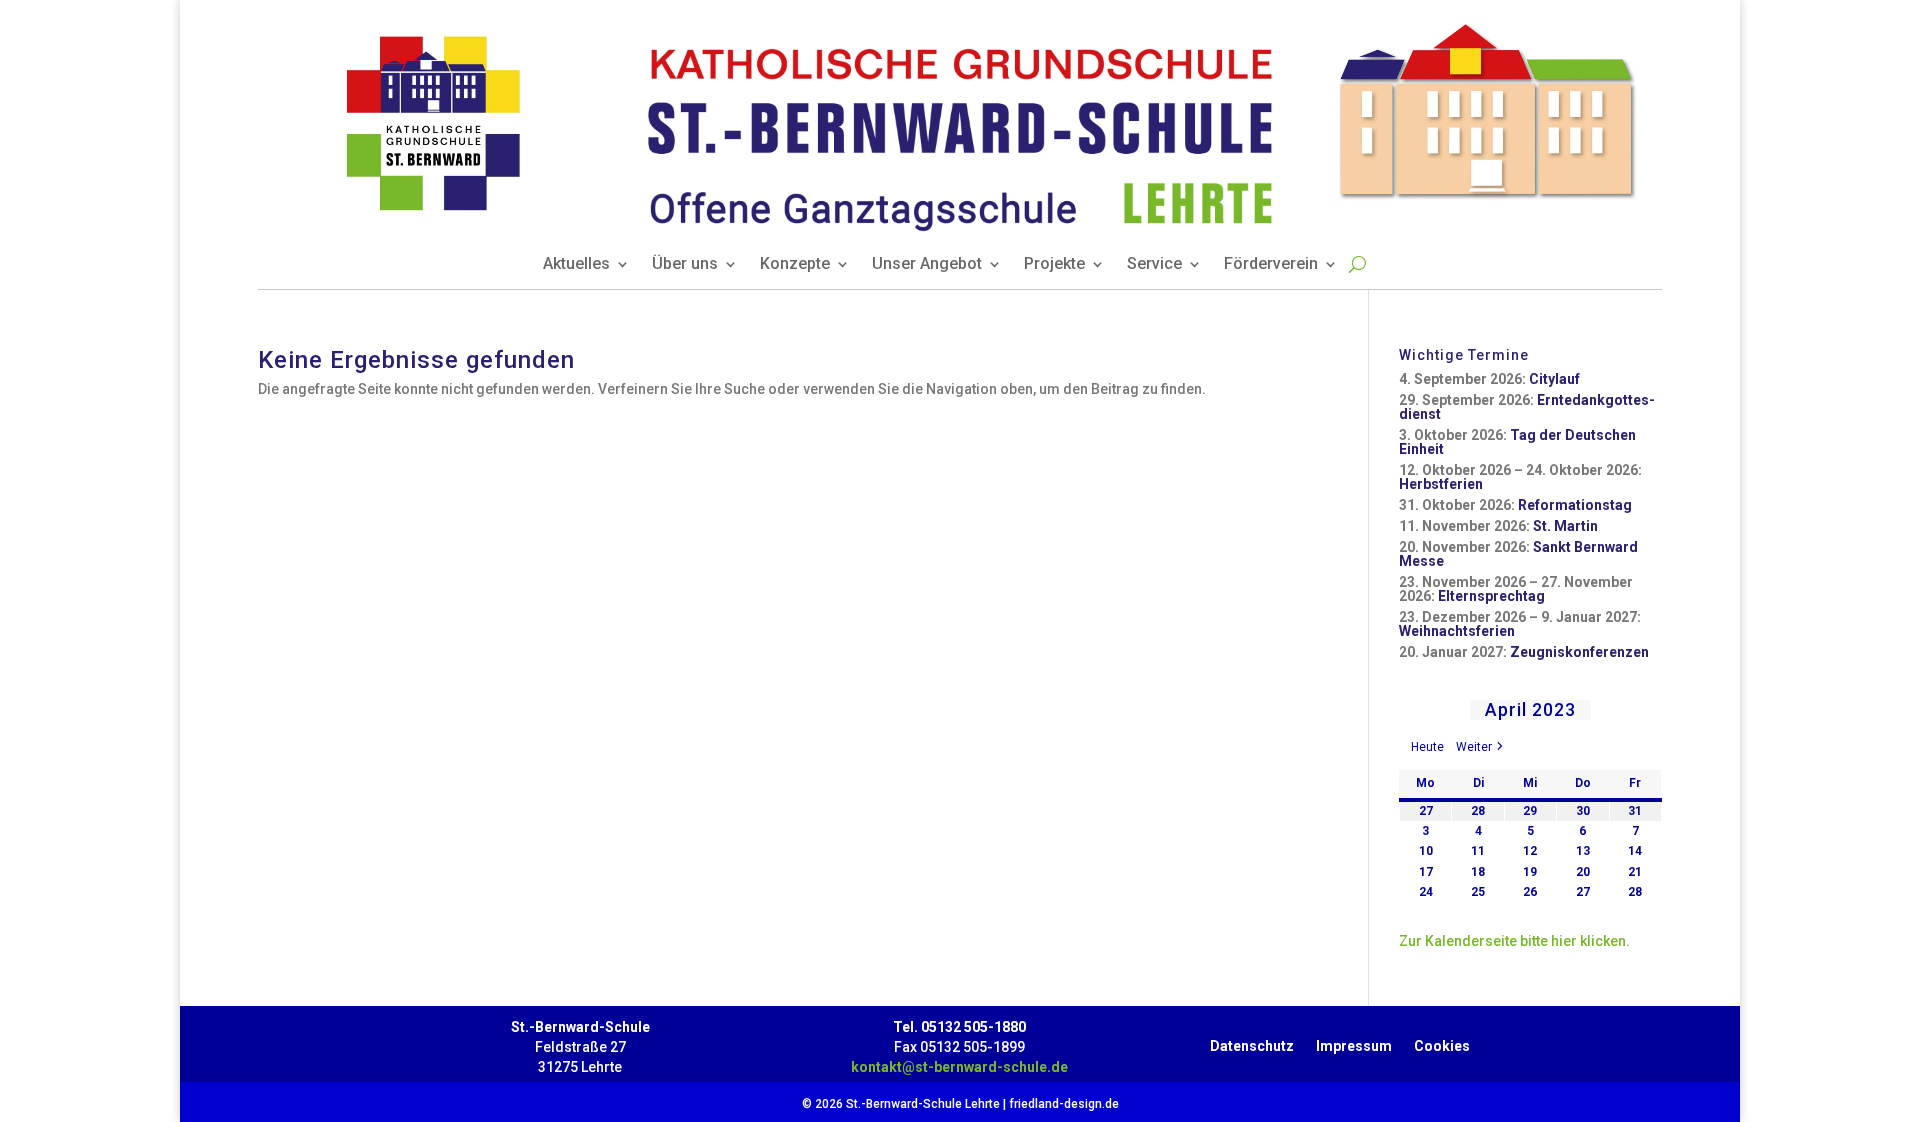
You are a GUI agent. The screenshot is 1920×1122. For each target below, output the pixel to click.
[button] (1481, 747)
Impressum (1354, 1042)
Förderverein (1271, 265)
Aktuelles (576, 265)
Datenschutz (1252, 1042)
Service (1154, 265)
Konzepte (795, 265)
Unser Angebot (927, 265)
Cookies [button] (1442, 1042)
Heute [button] (1427, 747)
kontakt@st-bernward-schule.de (959, 1067)
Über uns (685, 265)
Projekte (1054, 265)
